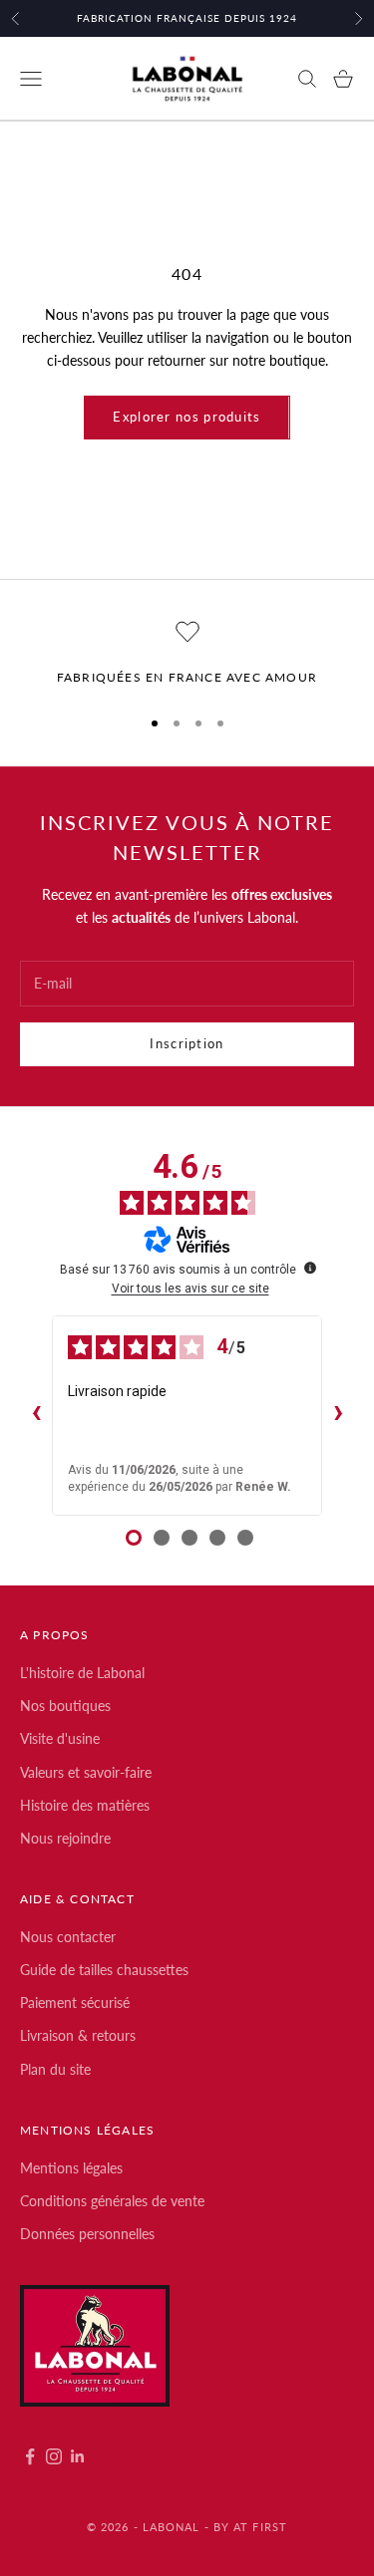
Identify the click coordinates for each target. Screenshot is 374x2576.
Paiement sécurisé (75, 2003)
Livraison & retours (78, 2035)
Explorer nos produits (187, 417)
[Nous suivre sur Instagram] (54, 2456)
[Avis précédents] (36, 1415)
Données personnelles (87, 2234)
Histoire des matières (85, 1805)
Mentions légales (71, 2168)
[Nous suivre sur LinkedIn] (78, 2456)
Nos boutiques (65, 1706)
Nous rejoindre (65, 1838)
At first (260, 2527)
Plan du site (55, 2069)
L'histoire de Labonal (82, 1673)
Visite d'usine (60, 1738)
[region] (187, 654)
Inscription (187, 1043)
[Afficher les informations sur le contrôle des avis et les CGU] (310, 1268)
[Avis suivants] (338, 1415)
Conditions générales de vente (112, 2201)
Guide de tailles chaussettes (104, 1970)
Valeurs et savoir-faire (86, 1772)
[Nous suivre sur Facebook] (30, 2456)
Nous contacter (68, 1937)
